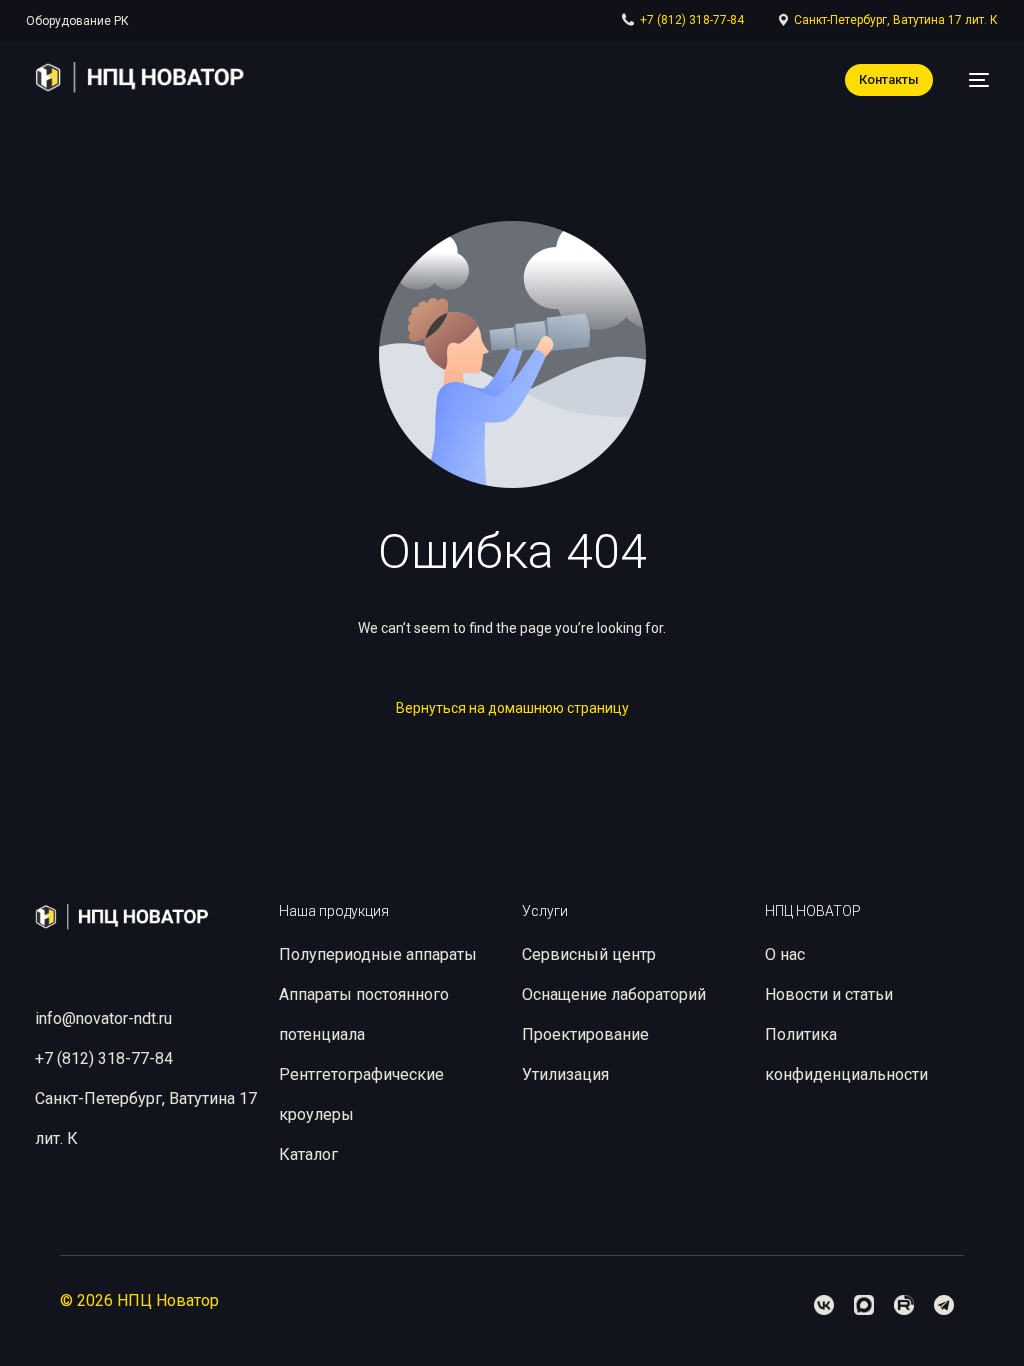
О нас (785, 954)
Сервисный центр (589, 954)
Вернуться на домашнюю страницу (512, 708)
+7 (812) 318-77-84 (692, 20)
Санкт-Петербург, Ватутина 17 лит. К (896, 20)
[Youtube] (904, 1305)
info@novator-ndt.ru (103, 1018)
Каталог (308, 1154)
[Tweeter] (864, 1305)
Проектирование (585, 1034)
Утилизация (565, 1074)
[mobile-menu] (971, 80)
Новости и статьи (829, 994)
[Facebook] (824, 1305)
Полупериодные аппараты (378, 954)
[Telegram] (944, 1305)
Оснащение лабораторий (614, 994)
